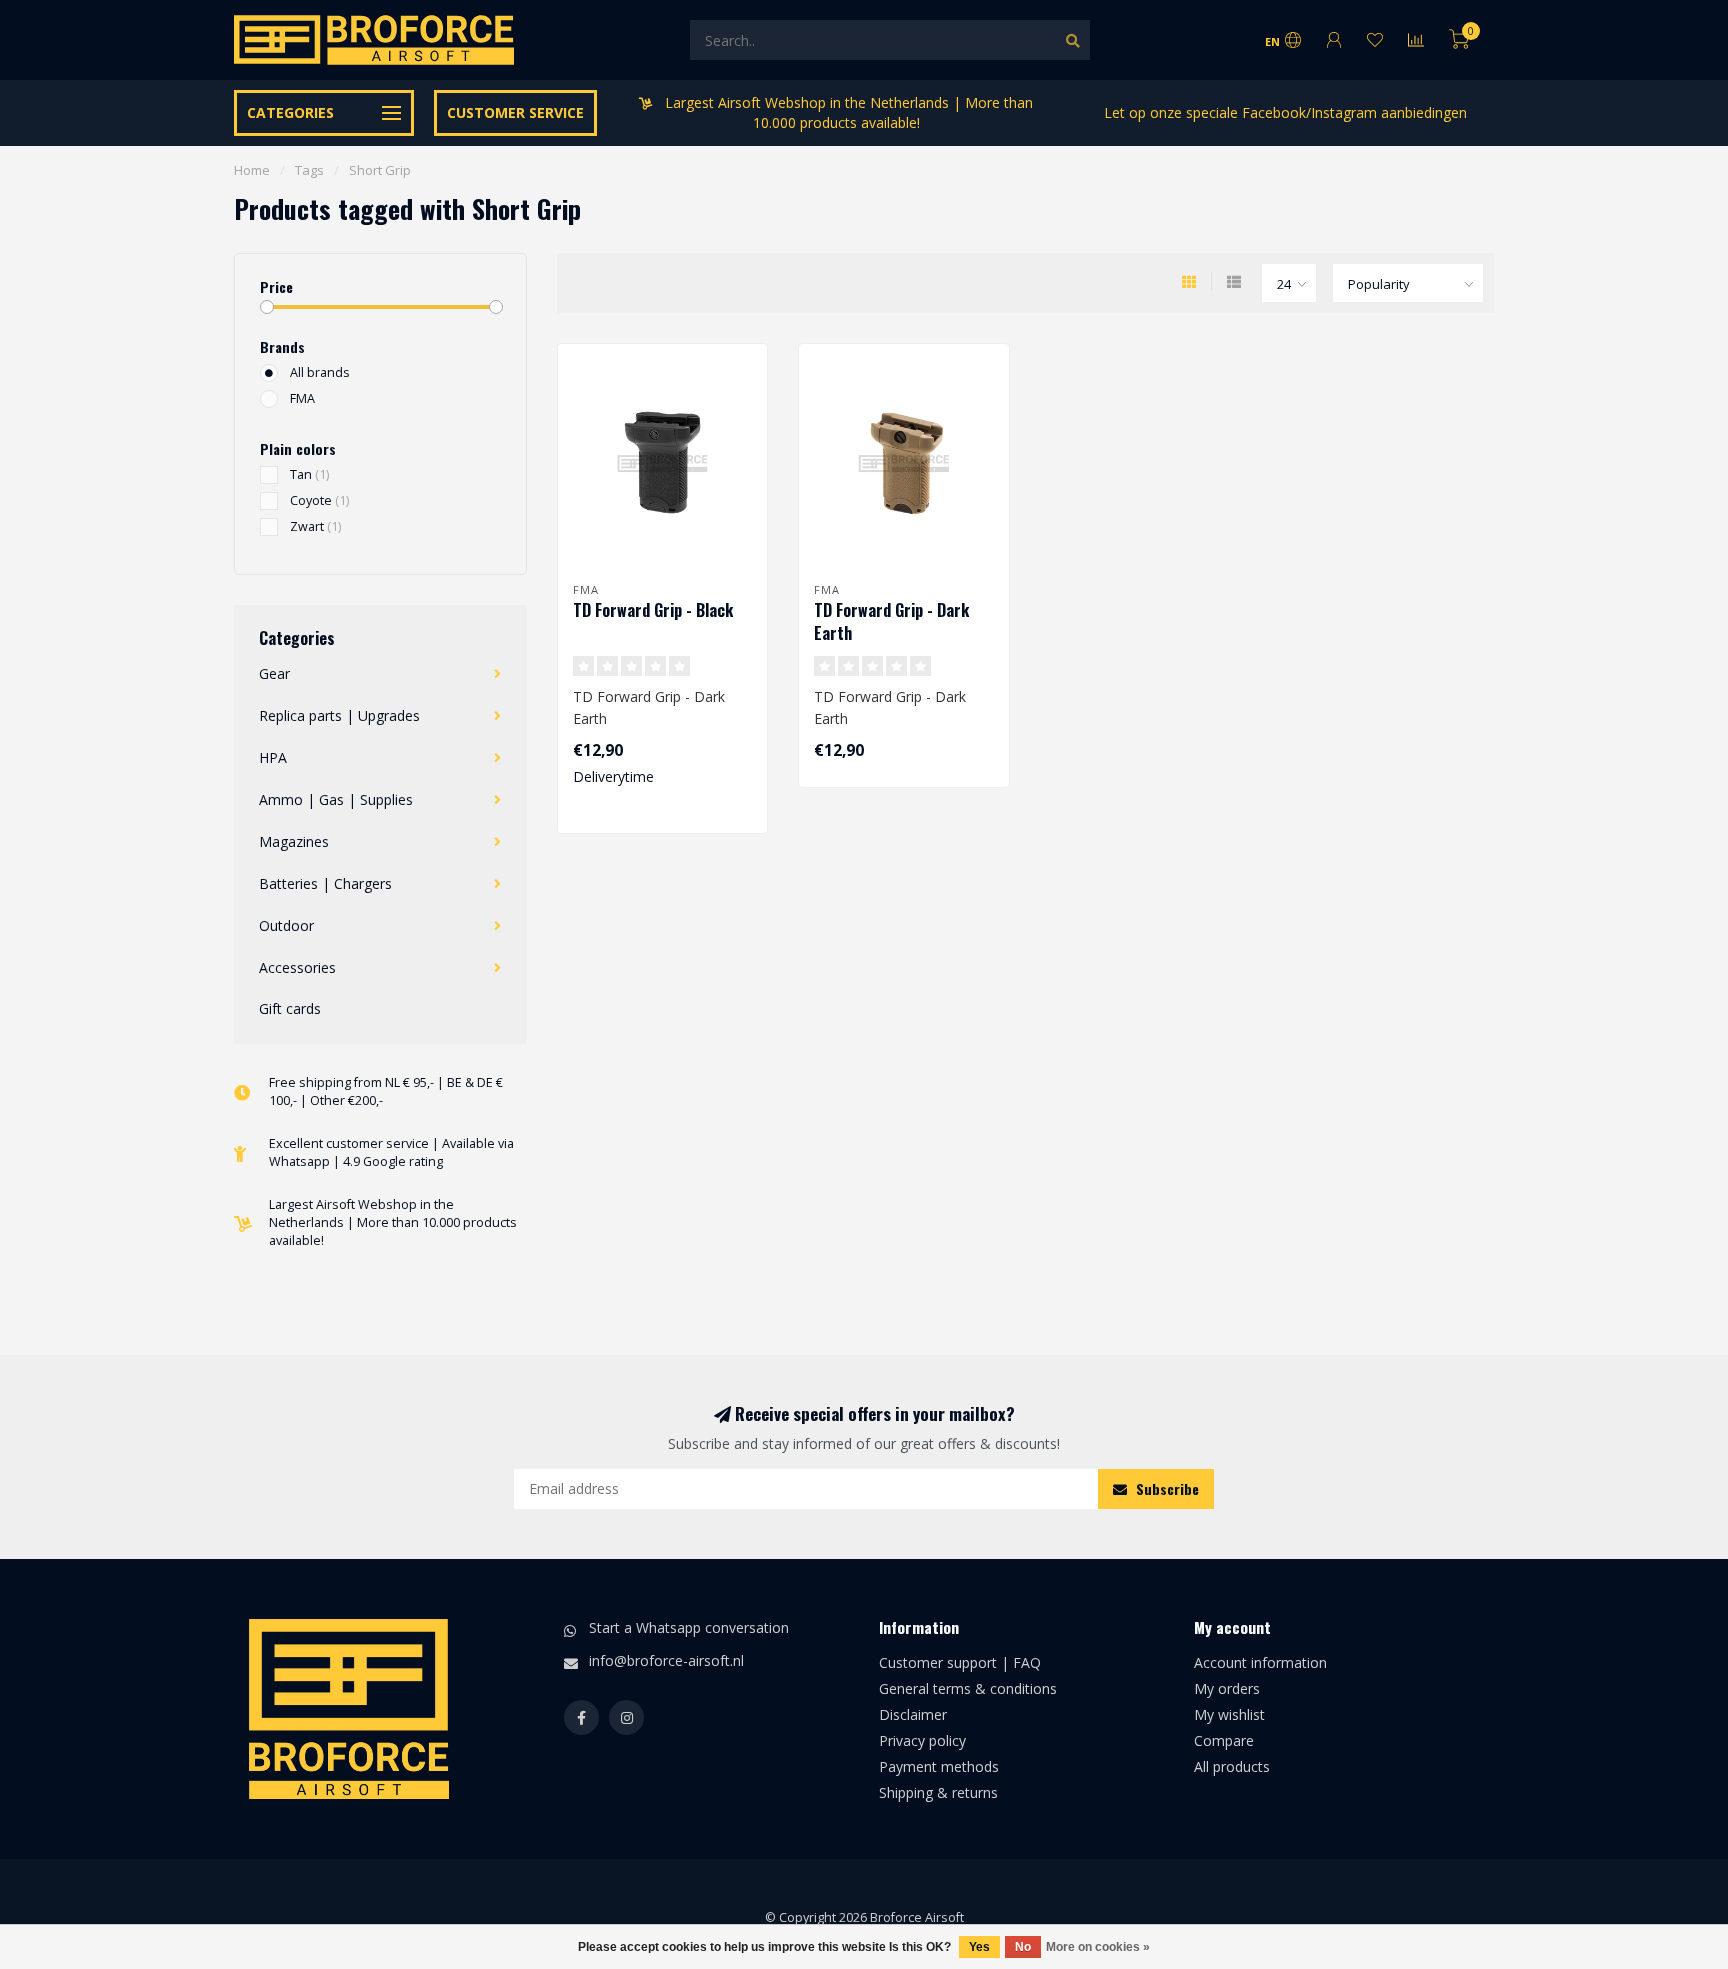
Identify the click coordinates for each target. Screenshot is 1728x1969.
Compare (1224, 1740)
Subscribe (1165, 1488)
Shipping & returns (938, 1792)
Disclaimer (913, 1714)
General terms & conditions (968, 1688)
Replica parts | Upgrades (339, 715)
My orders (1227, 1688)
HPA (273, 757)
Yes (979, 1947)
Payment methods (939, 1766)
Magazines (294, 841)
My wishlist (1229, 1714)
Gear (274, 673)
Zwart (315, 526)
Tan (309, 474)
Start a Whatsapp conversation (689, 1627)
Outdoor (286, 925)
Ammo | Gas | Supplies (336, 799)
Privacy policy (922, 1740)
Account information (1260, 1662)
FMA (302, 398)
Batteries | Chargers (325, 883)
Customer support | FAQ (960, 1662)
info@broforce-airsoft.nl (666, 1660)
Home (252, 170)
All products (1232, 1766)
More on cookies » (1098, 1947)
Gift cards (290, 1008)
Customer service (515, 112)
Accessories (297, 967)
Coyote (319, 500)
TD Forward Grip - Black (653, 610)
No (1023, 1947)
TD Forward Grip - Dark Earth (891, 621)
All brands (320, 372)
